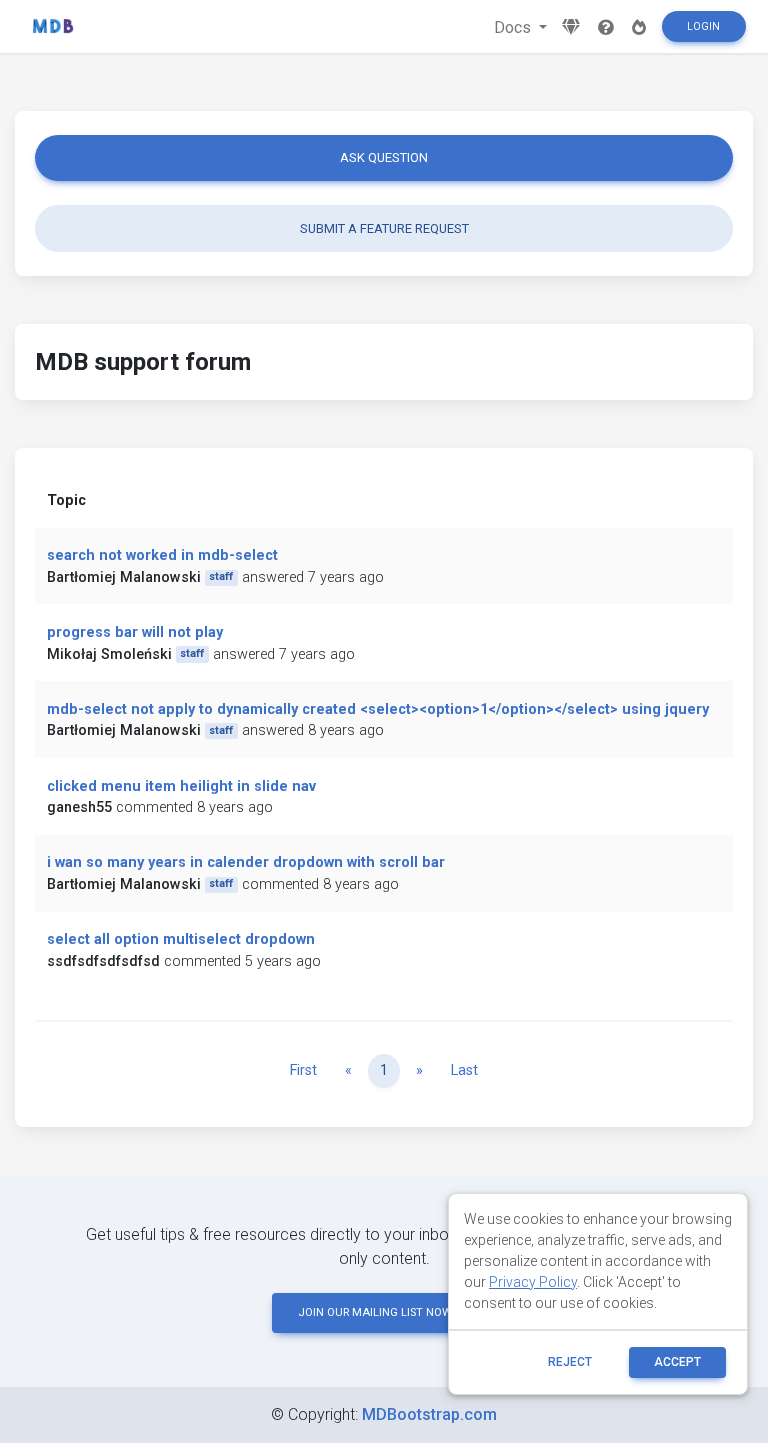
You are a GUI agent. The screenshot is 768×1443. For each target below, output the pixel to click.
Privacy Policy (533, 1282)
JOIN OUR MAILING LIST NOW (375, 1312)
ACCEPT (677, 1362)
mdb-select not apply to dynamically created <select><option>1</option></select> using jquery (378, 709)
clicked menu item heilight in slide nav (181, 786)
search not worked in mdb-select (162, 555)
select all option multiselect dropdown (181, 939)
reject (570, 1362)
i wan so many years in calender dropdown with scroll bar (246, 862)
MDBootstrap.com (429, 1414)
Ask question (384, 157)
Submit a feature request (384, 228)
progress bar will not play (135, 632)
